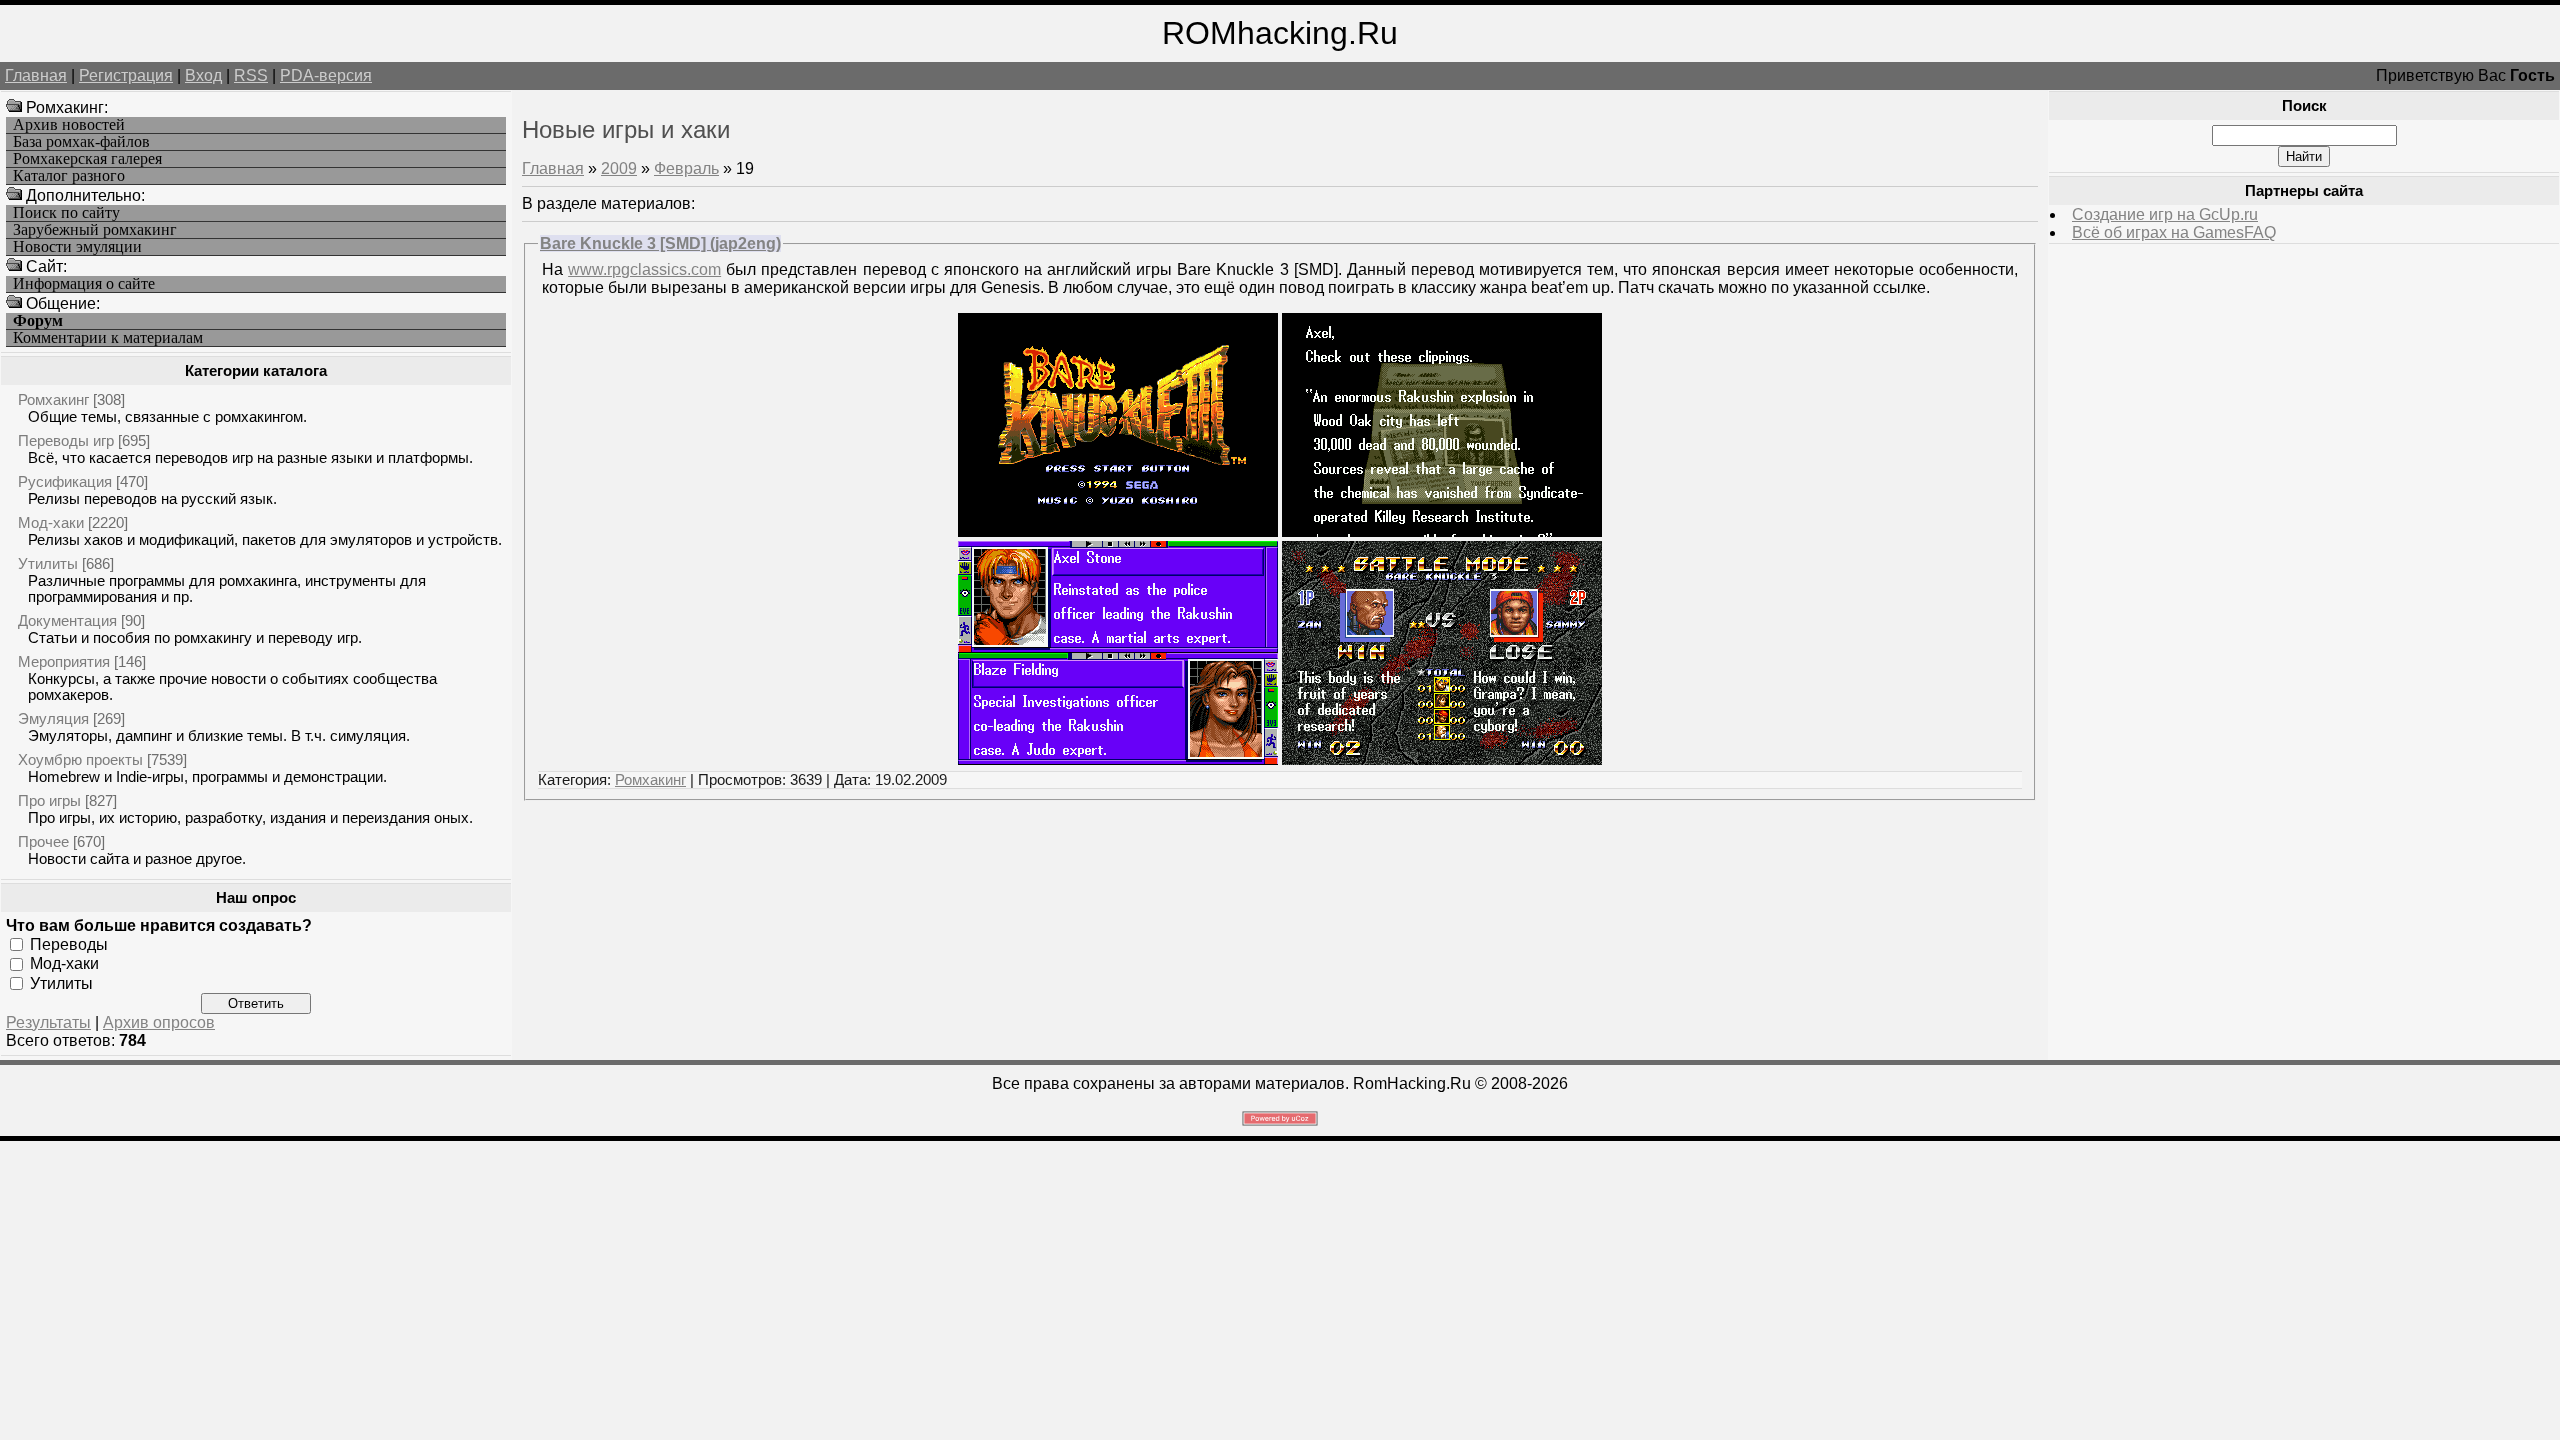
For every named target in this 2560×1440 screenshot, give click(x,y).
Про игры (49, 800)
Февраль (686, 168)
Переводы (69, 944)
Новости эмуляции (77, 247)
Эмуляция (53, 718)
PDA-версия (326, 75)
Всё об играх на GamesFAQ (2174, 232)
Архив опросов (159, 1022)
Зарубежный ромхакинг (95, 230)
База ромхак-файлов (81, 142)
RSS (251, 75)
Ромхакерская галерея (87, 159)
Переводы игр (66, 440)
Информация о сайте (84, 284)
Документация (67, 620)
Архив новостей (69, 125)
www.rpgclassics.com (644, 269)
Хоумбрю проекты (80, 759)
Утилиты (48, 563)
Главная (36, 75)
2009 (619, 168)
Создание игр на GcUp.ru (2165, 214)
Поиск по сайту (66, 213)
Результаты (48, 1022)
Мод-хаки (51, 522)
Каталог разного (69, 176)
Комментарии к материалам (108, 338)
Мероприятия (64, 661)
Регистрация (126, 75)
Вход (203, 75)
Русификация (65, 481)
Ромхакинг (53, 399)
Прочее (43, 841)
